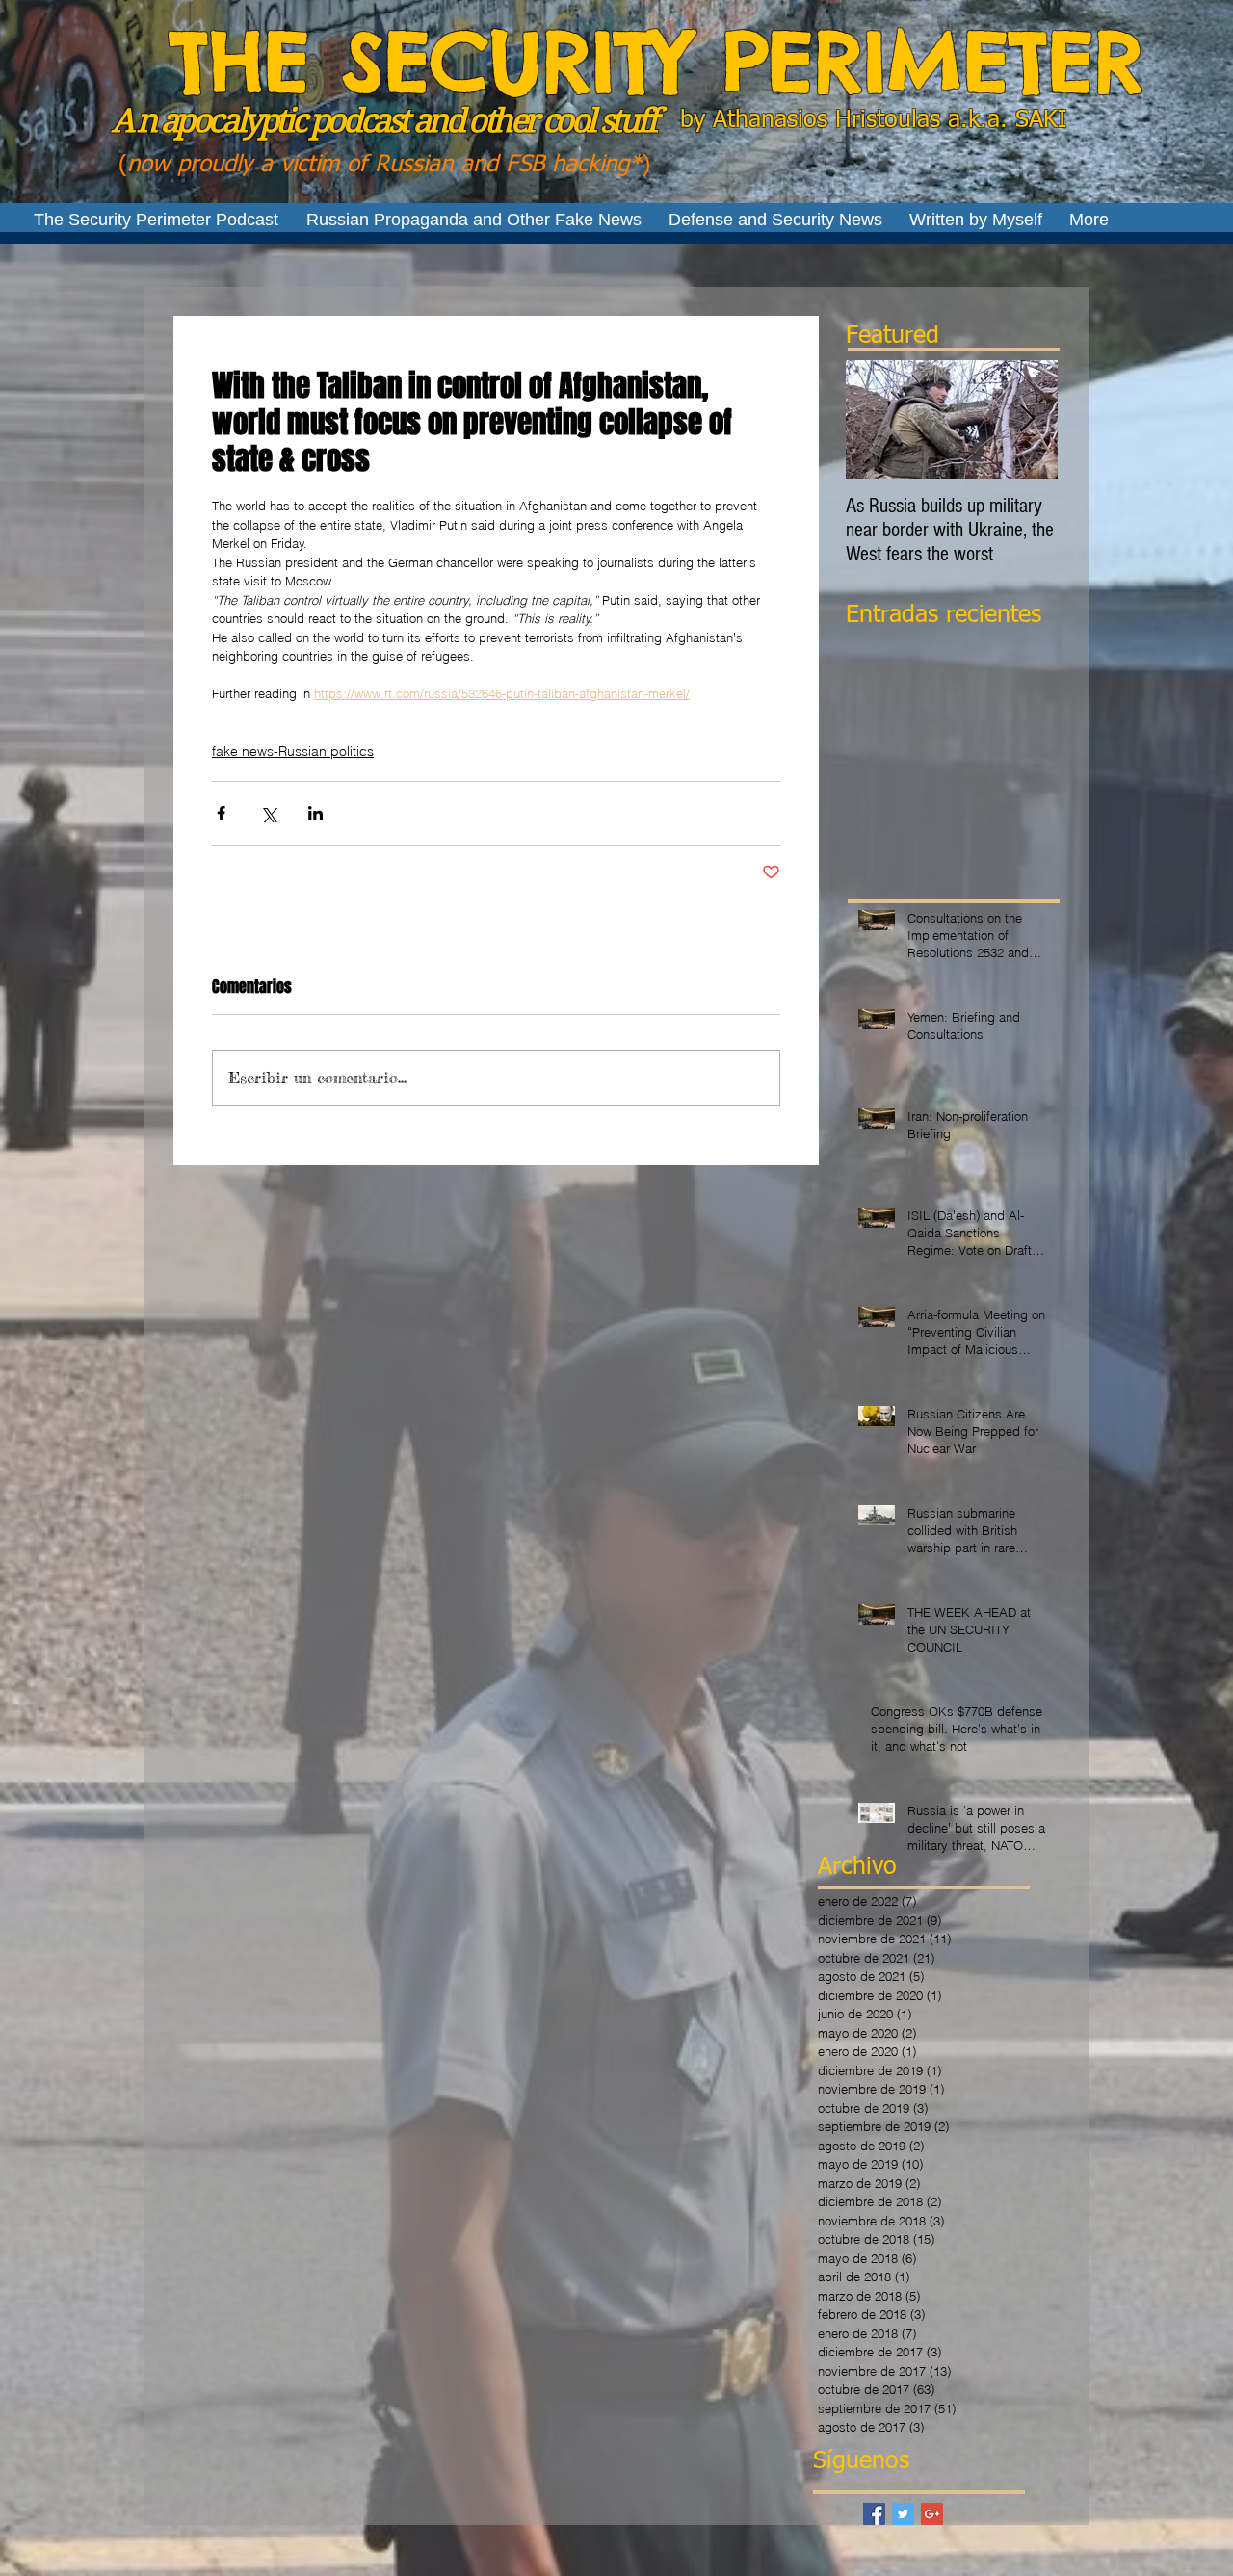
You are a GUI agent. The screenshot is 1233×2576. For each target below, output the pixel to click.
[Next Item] (1027, 419)
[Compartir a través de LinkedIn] (315, 813)
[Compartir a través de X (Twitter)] (268, 813)
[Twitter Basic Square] (903, 2514)
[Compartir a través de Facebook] (221, 813)
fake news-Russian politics (293, 751)
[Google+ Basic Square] (932, 2514)
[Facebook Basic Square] (874, 2514)
